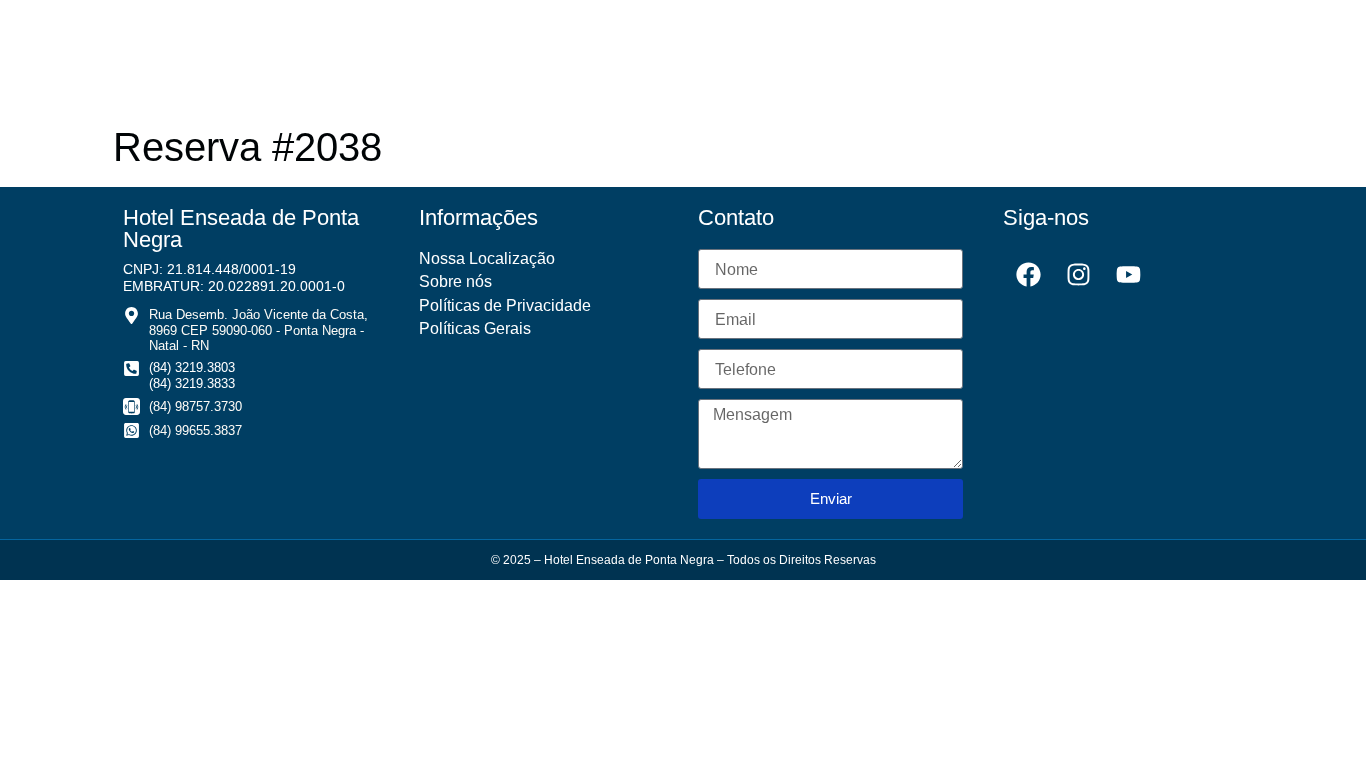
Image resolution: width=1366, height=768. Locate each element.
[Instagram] (1078, 274)
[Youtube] (1128, 274)
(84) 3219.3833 (192, 383)
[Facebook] (1028, 274)
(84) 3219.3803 (192, 367)
